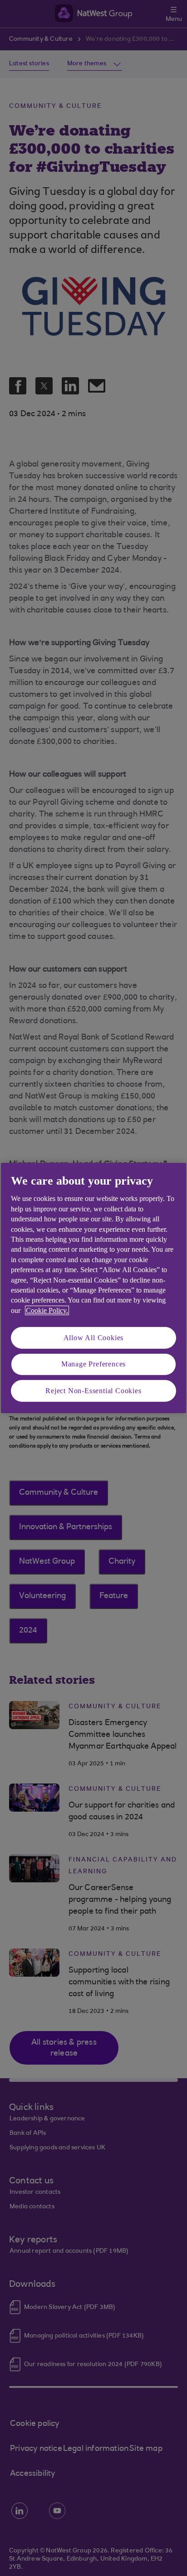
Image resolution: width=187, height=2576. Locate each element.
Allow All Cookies (94, 1338)
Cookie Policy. (47, 1310)
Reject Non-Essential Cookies (93, 1391)
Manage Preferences (93, 1364)
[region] (93, 1288)
